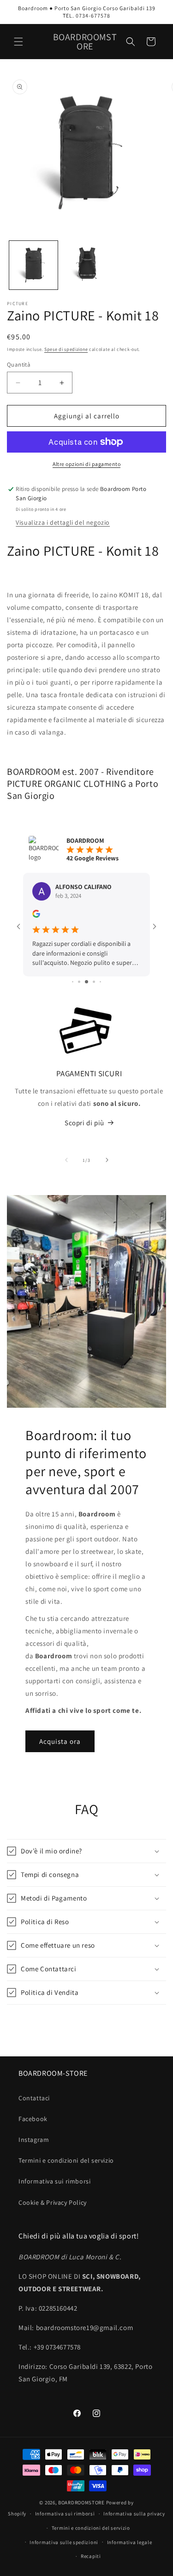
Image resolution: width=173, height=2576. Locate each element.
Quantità (19, 365)
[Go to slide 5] (94, 982)
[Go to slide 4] (86, 982)
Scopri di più (84, 1123)
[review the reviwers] (36, 915)
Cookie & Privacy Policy (53, 2202)
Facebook (33, 2119)
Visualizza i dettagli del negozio (63, 522)
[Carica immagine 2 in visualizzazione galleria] (86, 265)
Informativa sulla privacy (134, 2514)
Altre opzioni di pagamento (86, 464)
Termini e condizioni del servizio (66, 2160)
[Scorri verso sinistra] (66, 1160)
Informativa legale (130, 2542)
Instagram (34, 2140)
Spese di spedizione (66, 349)
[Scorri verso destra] (107, 1160)
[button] (18, 42)
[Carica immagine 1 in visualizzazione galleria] (33, 265)
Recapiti (91, 2556)
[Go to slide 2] (73, 982)
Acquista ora (60, 1741)
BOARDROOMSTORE (81, 2502)
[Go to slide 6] (100, 982)
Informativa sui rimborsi (54, 2181)
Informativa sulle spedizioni (64, 2542)
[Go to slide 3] (79, 982)
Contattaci (34, 2098)
